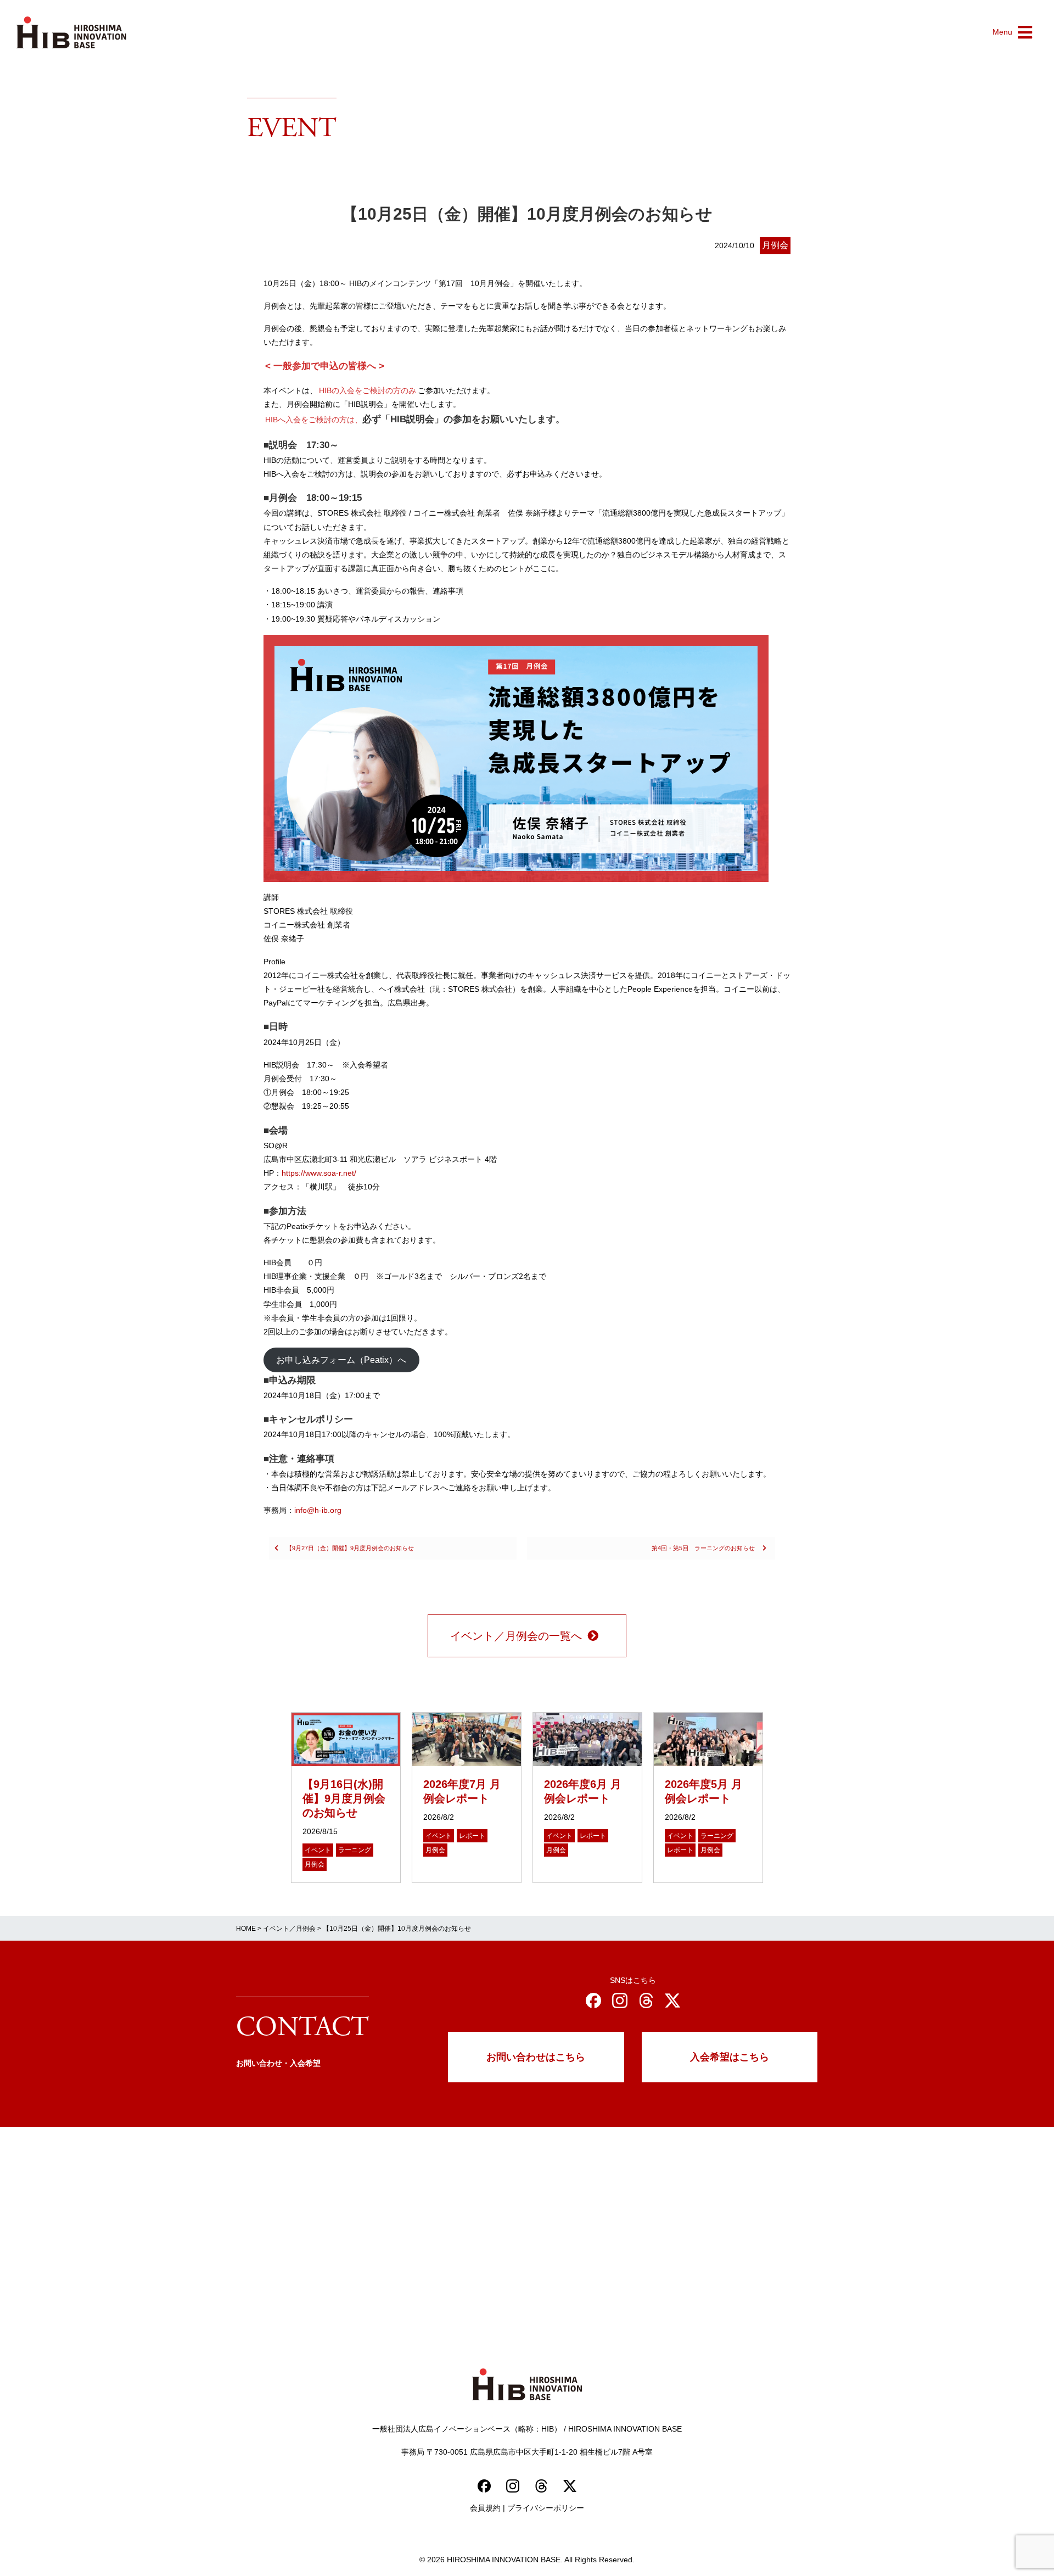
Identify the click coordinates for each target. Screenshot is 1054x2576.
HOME (246, 1929)
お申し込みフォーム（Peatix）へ (341, 1360)
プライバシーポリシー (546, 2508)
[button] (1012, 32)
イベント (318, 1850)
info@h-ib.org (318, 1510)
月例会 (775, 245)
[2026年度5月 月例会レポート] (708, 1739)
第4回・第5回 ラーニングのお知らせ (704, 1548)
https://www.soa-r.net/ (319, 1173)
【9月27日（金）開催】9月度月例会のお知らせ (349, 1548)
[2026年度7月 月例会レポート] (467, 1739)
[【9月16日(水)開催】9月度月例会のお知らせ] (346, 1739)
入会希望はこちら (730, 2057)
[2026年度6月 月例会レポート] (587, 1739)
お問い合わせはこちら (536, 2057)
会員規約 (485, 2508)
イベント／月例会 (289, 1929)
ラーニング (355, 1850)
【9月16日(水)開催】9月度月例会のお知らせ (344, 1798)
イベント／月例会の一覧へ (516, 1636)
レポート (472, 1836)
